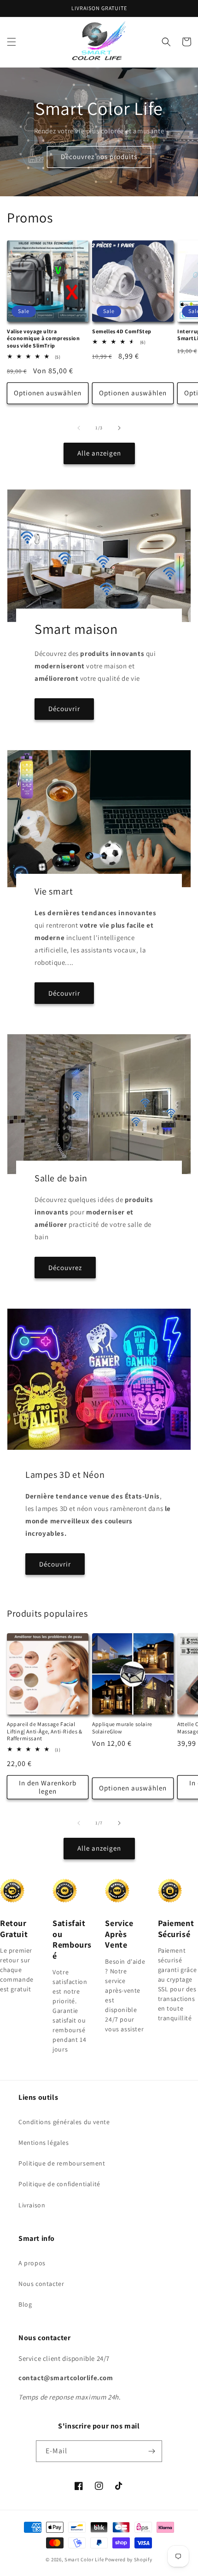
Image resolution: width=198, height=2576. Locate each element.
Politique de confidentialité (59, 2184)
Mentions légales (44, 2143)
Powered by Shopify (129, 2559)
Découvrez (65, 1268)
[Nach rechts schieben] (119, 428)
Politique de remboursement (62, 2163)
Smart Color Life (84, 2559)
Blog (25, 2304)
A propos (32, 2263)
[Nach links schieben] (79, 428)
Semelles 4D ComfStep (122, 331)
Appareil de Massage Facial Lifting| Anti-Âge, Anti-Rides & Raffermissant (45, 1731)
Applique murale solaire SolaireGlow (122, 1728)
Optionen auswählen (48, 393)
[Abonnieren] (151, 2451)
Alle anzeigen (99, 453)
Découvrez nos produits (99, 157)
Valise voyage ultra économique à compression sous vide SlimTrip (43, 338)
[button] (12, 42)
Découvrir (64, 709)
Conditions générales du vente (64, 2122)
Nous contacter (41, 2284)
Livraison (32, 2205)
